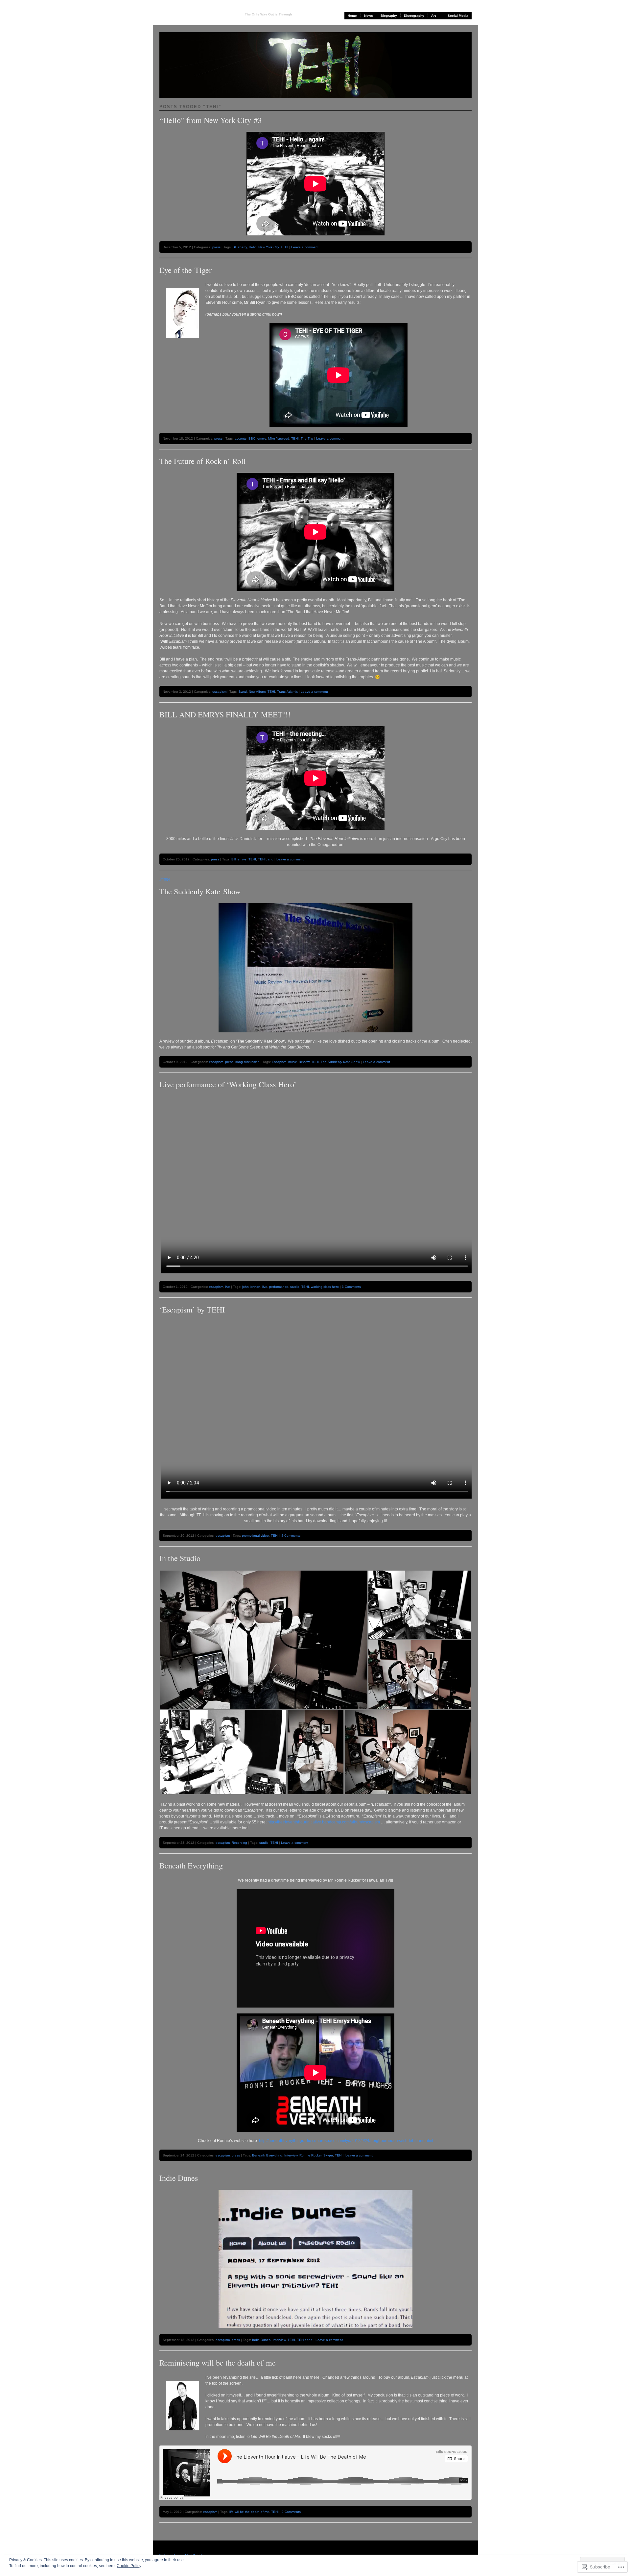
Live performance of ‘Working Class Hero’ (228, 1084)
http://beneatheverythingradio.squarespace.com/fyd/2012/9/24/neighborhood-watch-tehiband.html (346, 2141)
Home (352, 16)
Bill (234, 859)
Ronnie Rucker (310, 2155)
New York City (269, 247)
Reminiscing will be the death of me (218, 2363)
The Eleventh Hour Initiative (197, 14)
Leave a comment (305, 247)
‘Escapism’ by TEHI (192, 1310)
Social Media (458, 16)
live (228, 1287)
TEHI (284, 247)
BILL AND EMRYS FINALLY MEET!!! (225, 714)
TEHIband (266, 859)
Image (165, 879)
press (216, 247)
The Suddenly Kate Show (200, 891)
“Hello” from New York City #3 (210, 120)
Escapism (279, 1062)
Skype (328, 2155)
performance (279, 1287)
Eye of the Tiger (186, 270)
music (292, 1062)
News (369, 16)
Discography (414, 16)
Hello (253, 247)
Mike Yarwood (279, 438)
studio (295, 1287)
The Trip (307, 438)
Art (433, 16)
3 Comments (351, 1287)
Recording (239, 1843)
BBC (252, 438)
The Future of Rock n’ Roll (203, 461)
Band (243, 692)
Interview (291, 2155)
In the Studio (180, 1558)
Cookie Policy (129, 2566)
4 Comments (291, 1536)
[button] (264, 1640)
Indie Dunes (179, 2178)
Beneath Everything (191, 1866)
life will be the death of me (249, 2512)
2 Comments (291, 2512)
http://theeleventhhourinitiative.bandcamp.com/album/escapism (324, 1822)
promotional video (255, 1536)
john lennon (251, 1287)
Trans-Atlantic (287, 692)
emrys (262, 438)
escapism (219, 692)
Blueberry (240, 247)
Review (304, 1062)
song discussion (247, 1062)
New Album (257, 692)
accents (241, 438)
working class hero (325, 1287)
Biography (389, 16)
